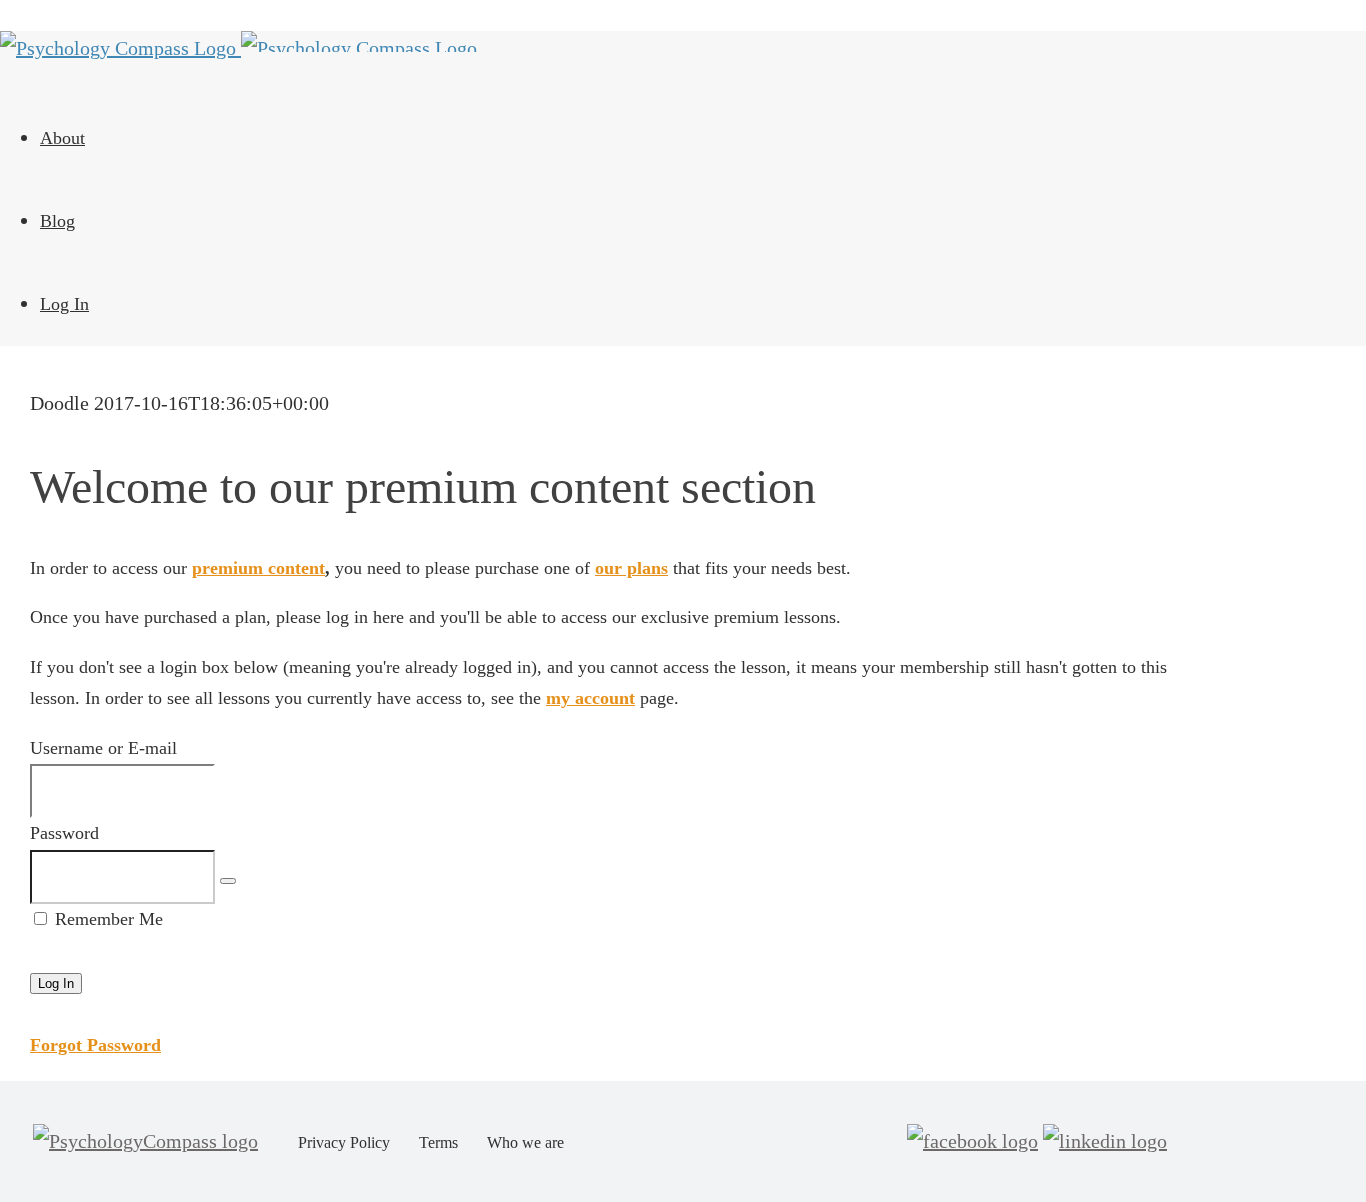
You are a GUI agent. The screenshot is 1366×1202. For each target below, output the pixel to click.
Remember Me (106, 919)
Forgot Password (95, 1045)
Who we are (525, 1142)
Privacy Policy (344, 1142)
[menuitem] (590, 138)
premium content (258, 568)
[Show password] (228, 881)
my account (590, 698)
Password (64, 833)
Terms (438, 1142)
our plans (631, 568)
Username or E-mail (103, 748)
